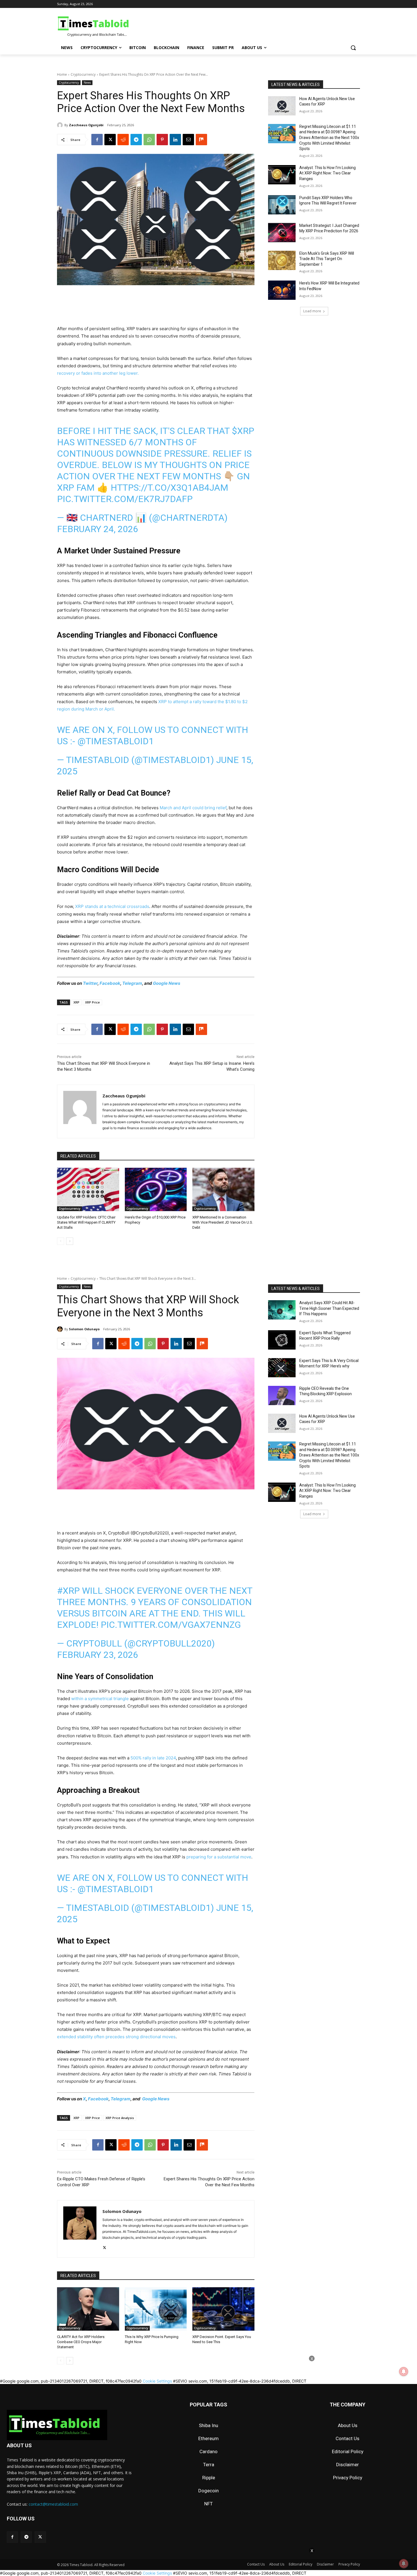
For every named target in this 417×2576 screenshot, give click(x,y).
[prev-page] (61, 1241)
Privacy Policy (348, 2478)
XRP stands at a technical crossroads (112, 906)
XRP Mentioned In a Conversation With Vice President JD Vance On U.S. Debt (223, 1222)
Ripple (209, 2478)
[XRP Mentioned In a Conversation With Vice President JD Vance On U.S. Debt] (223, 1189)
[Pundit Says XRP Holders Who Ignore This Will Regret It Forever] (282, 205)
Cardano (208, 2451)
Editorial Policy (348, 2451)
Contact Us (347, 2438)
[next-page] (70, 1241)
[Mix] (201, 140)
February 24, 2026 (98, 529)
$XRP (243, 431)
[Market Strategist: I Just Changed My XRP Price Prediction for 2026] (282, 233)
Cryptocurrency (83, 74)
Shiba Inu (208, 2425)
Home (62, 74)
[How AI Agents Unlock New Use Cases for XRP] (282, 106)
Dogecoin (208, 2491)
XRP (76, 1002)
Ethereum (208, 2438)
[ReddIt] (123, 140)
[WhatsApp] (149, 140)
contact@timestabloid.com (53, 2504)
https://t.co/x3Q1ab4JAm (169, 488)
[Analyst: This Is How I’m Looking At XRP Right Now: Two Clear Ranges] (282, 175)
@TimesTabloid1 (116, 741)
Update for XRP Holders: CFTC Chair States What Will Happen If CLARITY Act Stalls (86, 1222)
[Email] (188, 140)
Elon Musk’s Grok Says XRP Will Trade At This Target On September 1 (327, 259)
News (87, 83)
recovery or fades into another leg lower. (98, 373)
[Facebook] (97, 140)
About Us (348, 2425)
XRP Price (92, 1002)
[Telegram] (136, 140)
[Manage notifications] (404, 2564)
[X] (110, 140)
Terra (209, 2465)
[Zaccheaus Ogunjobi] (61, 125)
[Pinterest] (162, 140)
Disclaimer (347, 2465)
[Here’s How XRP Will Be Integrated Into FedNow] (282, 290)
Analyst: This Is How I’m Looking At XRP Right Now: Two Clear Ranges (328, 173)
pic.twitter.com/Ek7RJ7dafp (125, 499)
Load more (312, 311)
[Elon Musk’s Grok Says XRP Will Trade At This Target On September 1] (282, 260)
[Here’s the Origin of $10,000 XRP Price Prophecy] (156, 1189)
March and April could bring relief (192, 808)
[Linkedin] (175, 140)
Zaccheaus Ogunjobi (86, 125)
